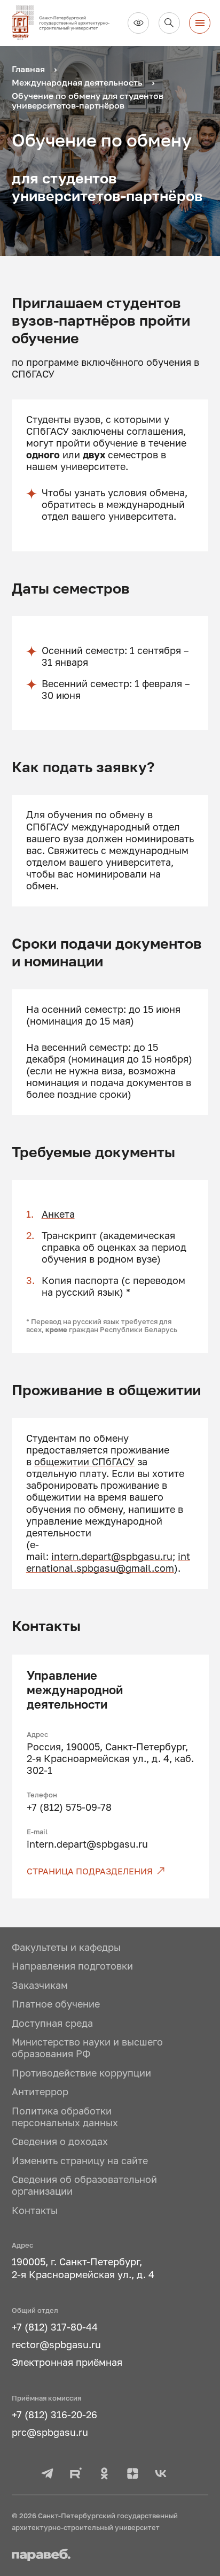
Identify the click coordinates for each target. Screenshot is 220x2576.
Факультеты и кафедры (66, 1947)
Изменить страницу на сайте (80, 2161)
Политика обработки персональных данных (65, 2117)
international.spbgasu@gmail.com (108, 1562)
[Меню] (200, 23)
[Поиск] (169, 23)
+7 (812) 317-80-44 (55, 2327)
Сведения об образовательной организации (84, 2185)
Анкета (58, 1214)
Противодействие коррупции (81, 2073)
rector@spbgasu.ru (56, 2345)
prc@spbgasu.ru (50, 2432)
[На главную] (65, 23)
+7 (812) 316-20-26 (54, 2415)
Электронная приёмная (67, 2362)
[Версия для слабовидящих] (138, 23)
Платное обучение (56, 2004)
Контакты (35, 2210)
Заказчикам (40, 1985)
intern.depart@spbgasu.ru (112, 1556)
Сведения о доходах (60, 2141)
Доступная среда (52, 2023)
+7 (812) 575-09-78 (69, 1807)
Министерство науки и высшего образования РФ (87, 2048)
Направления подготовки (72, 1966)
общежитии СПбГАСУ (84, 1462)
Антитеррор (40, 2092)
